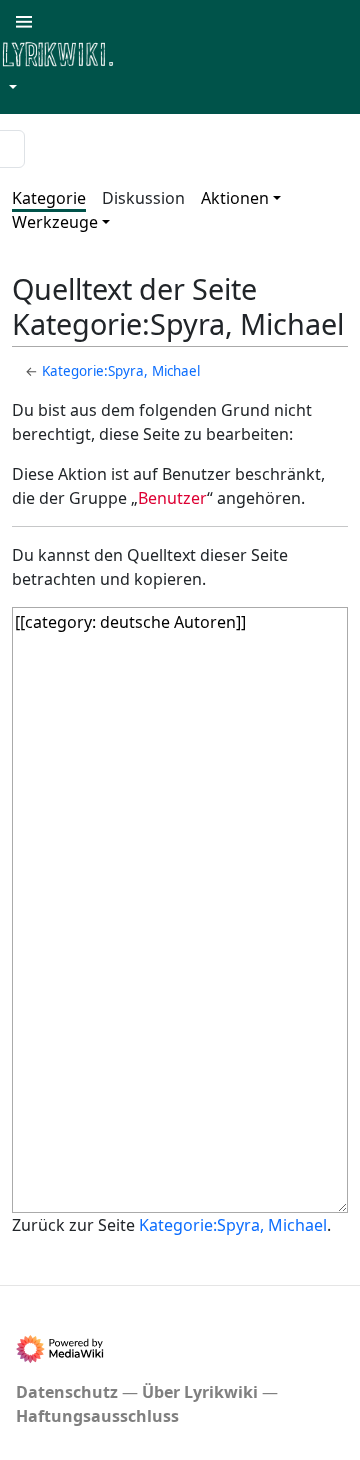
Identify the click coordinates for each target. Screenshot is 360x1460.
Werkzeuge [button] (55, 222)
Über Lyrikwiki (200, 1392)
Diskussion (143, 198)
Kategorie (49, 198)
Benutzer (172, 498)
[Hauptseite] (155, 52)
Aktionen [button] (235, 198)
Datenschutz (67, 1392)
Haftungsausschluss (97, 1416)
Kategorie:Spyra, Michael (121, 371)
